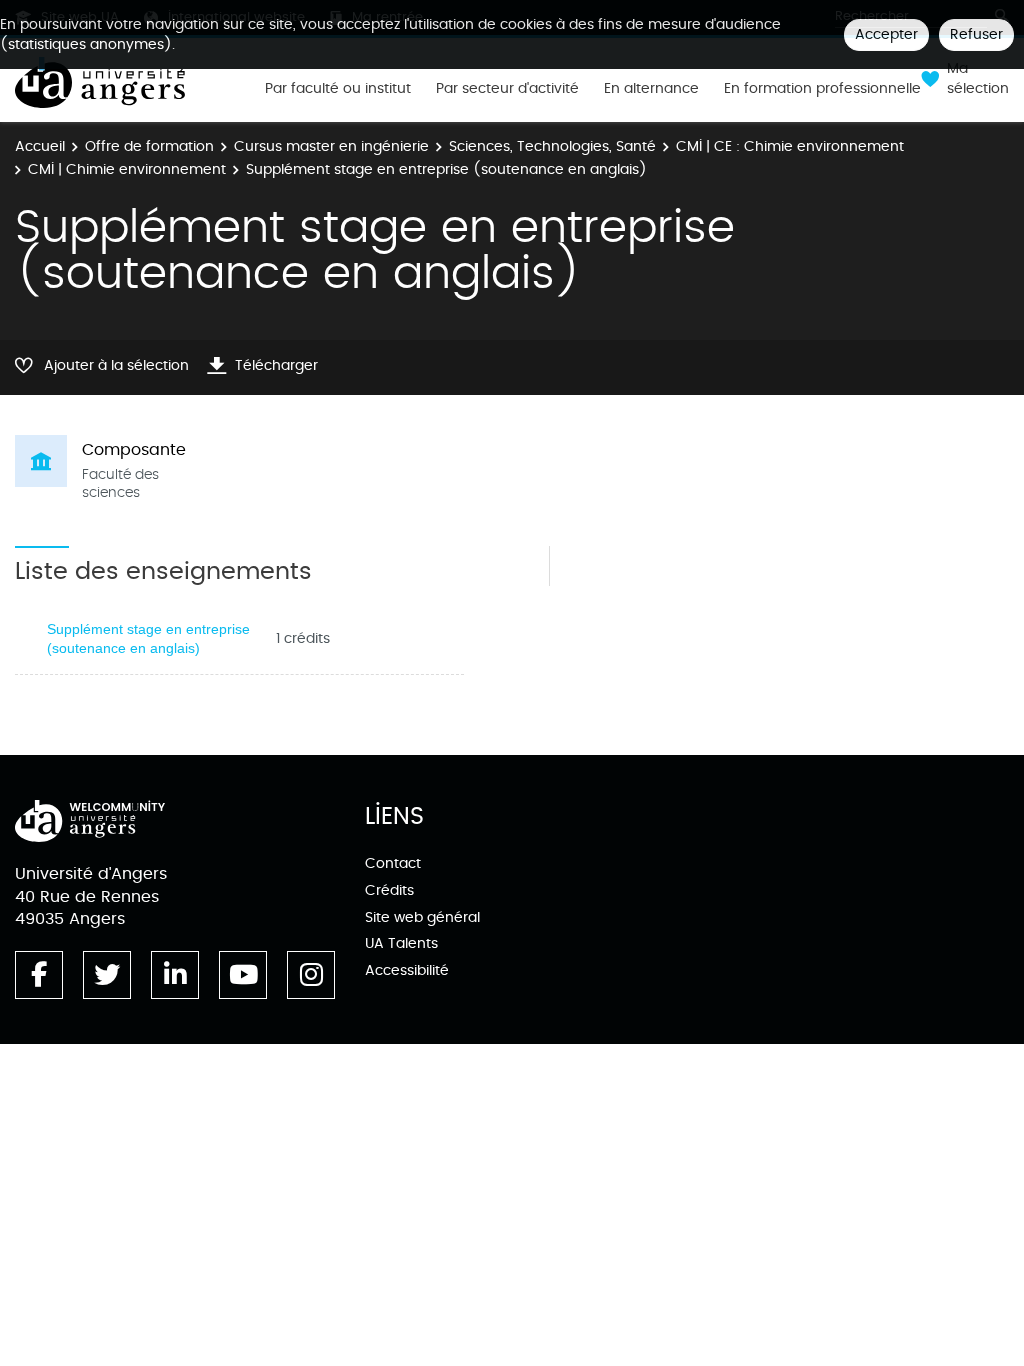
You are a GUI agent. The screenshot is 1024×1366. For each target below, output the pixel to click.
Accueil (40, 146)
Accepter (886, 34)
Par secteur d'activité (507, 89)
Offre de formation (149, 146)
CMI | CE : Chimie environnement (790, 146)
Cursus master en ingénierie (331, 146)
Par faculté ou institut (338, 89)
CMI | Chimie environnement (127, 169)
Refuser (976, 34)
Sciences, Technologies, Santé (552, 146)
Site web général (422, 917)
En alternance (651, 89)
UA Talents (401, 943)
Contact (393, 863)
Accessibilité (407, 970)
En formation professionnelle (822, 89)
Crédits (389, 890)
